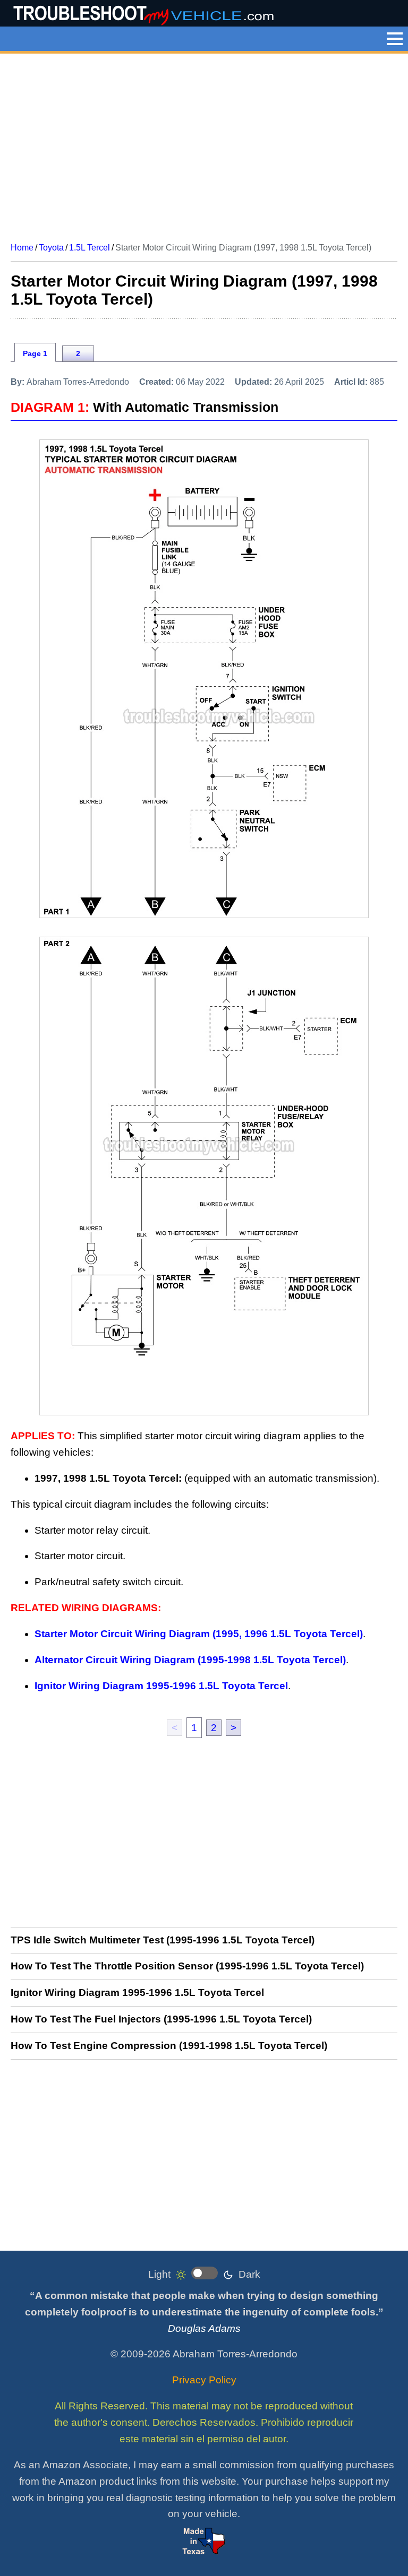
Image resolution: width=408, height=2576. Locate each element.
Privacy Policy (204, 2380)
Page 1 (35, 353)
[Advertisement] (204, 144)
